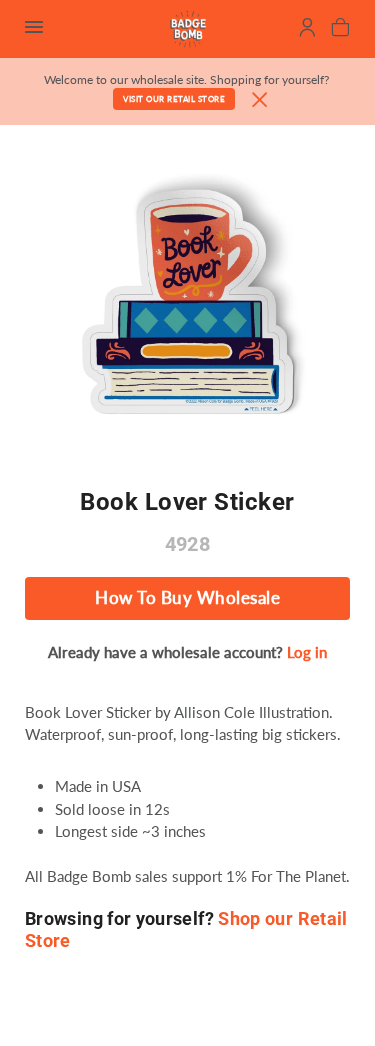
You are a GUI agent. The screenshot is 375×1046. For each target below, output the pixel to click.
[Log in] (307, 30)
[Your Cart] (340, 30)
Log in (307, 652)
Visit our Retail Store (174, 99)
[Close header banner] (260, 100)
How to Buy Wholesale (187, 598)
